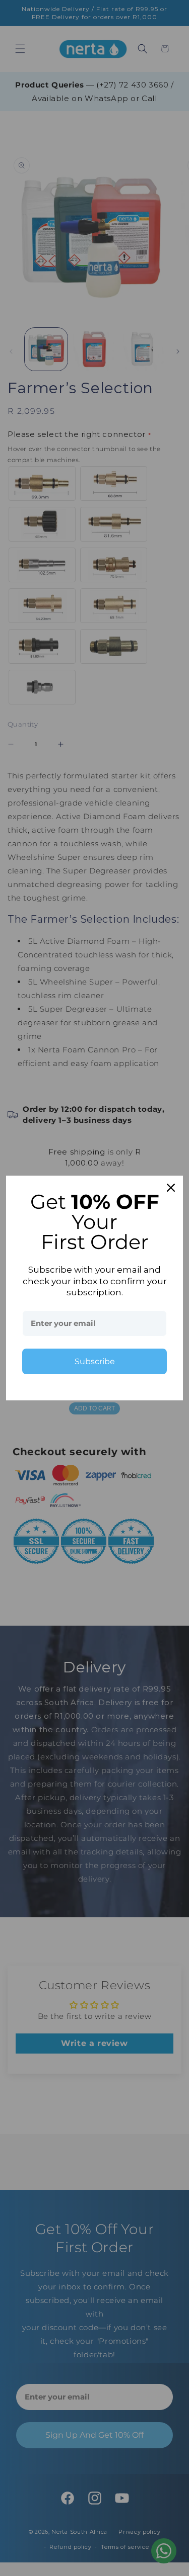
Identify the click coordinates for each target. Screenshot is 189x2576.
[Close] (171, 1188)
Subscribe (95, 1361)
